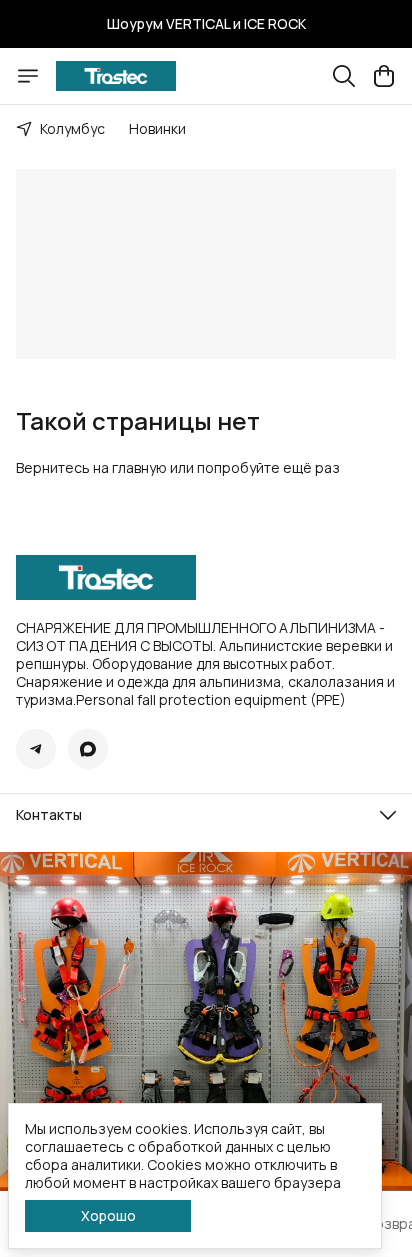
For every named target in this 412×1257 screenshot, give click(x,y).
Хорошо (108, 1215)
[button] (36, 749)
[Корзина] (384, 76)
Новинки (157, 128)
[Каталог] (28, 76)
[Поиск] (344, 76)
